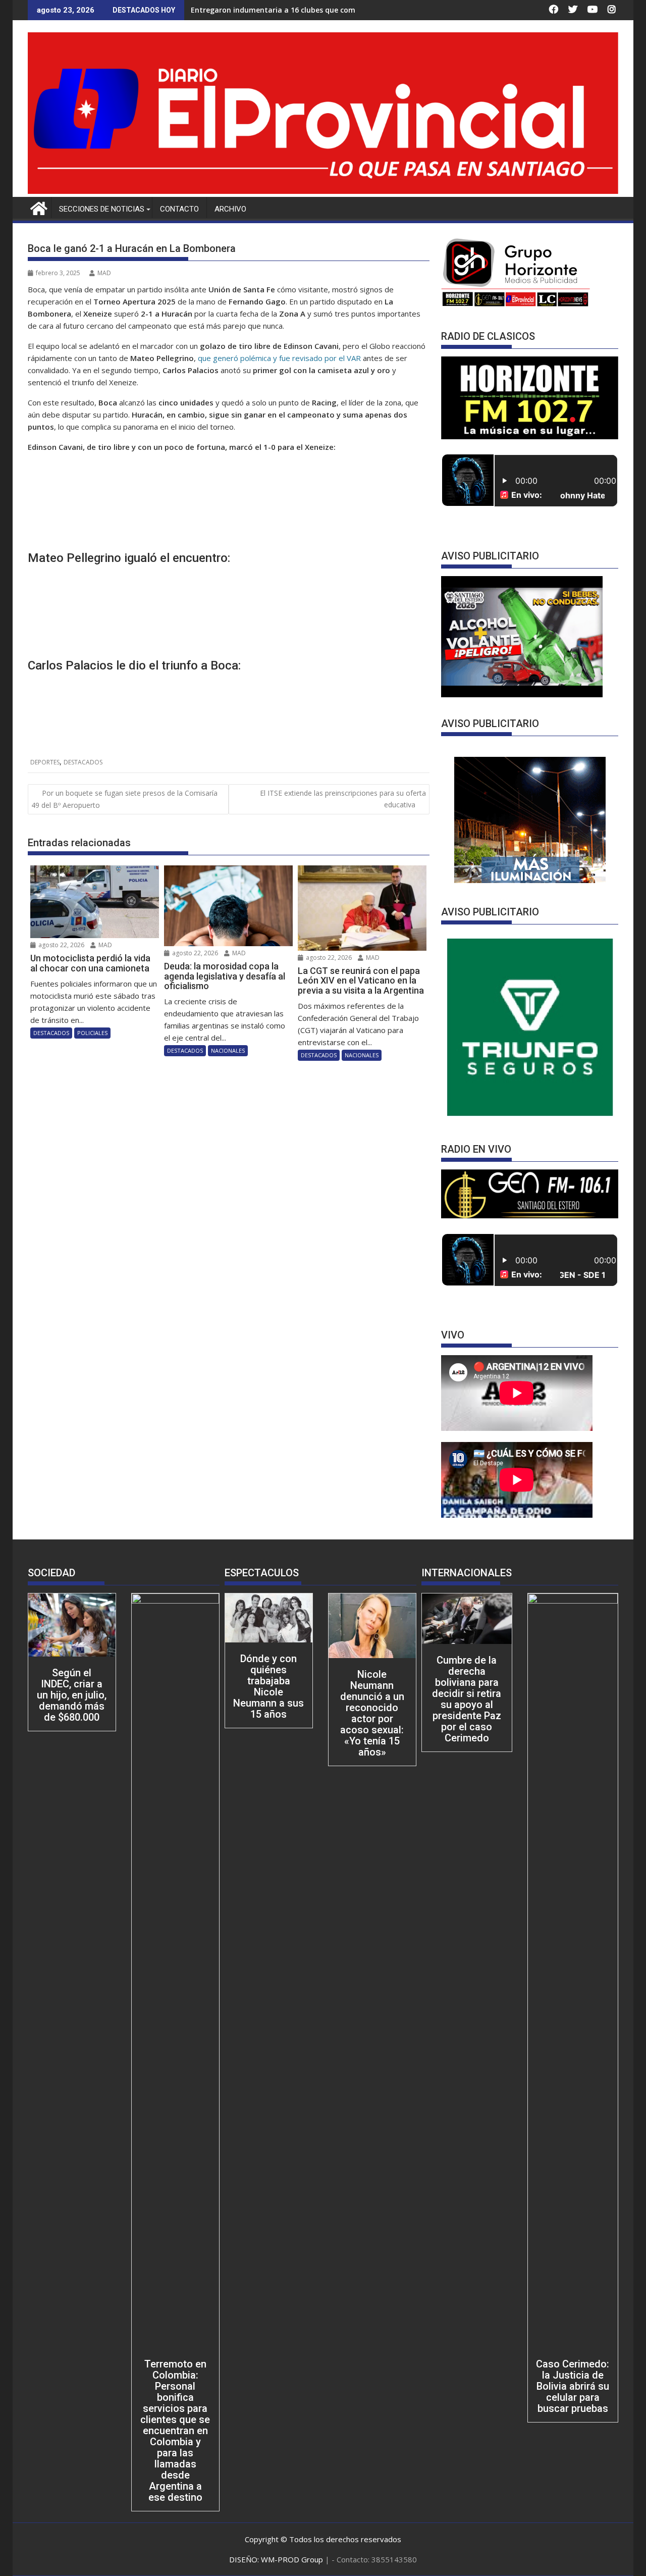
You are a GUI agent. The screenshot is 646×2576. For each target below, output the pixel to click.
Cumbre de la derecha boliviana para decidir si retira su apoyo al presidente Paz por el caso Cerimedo (467, 1699)
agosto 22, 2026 (61, 945)
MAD (104, 273)
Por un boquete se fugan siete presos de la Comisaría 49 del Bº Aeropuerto (124, 799)
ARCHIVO (230, 209)
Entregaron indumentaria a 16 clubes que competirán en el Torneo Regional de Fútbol (343, 10)
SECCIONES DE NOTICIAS (102, 209)
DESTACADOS (83, 762)
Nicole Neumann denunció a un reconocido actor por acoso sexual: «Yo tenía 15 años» (372, 1713)
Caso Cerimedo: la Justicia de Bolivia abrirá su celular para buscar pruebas (573, 2386)
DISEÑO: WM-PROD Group (277, 2559)
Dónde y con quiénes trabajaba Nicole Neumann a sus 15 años (268, 1686)
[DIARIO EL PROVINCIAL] (323, 191)
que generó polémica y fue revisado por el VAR (280, 358)
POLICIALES (92, 1033)
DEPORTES (45, 762)
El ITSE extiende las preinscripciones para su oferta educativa (343, 798)
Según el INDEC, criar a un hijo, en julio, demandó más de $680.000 (72, 1695)
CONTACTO (179, 209)
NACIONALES (228, 1050)
